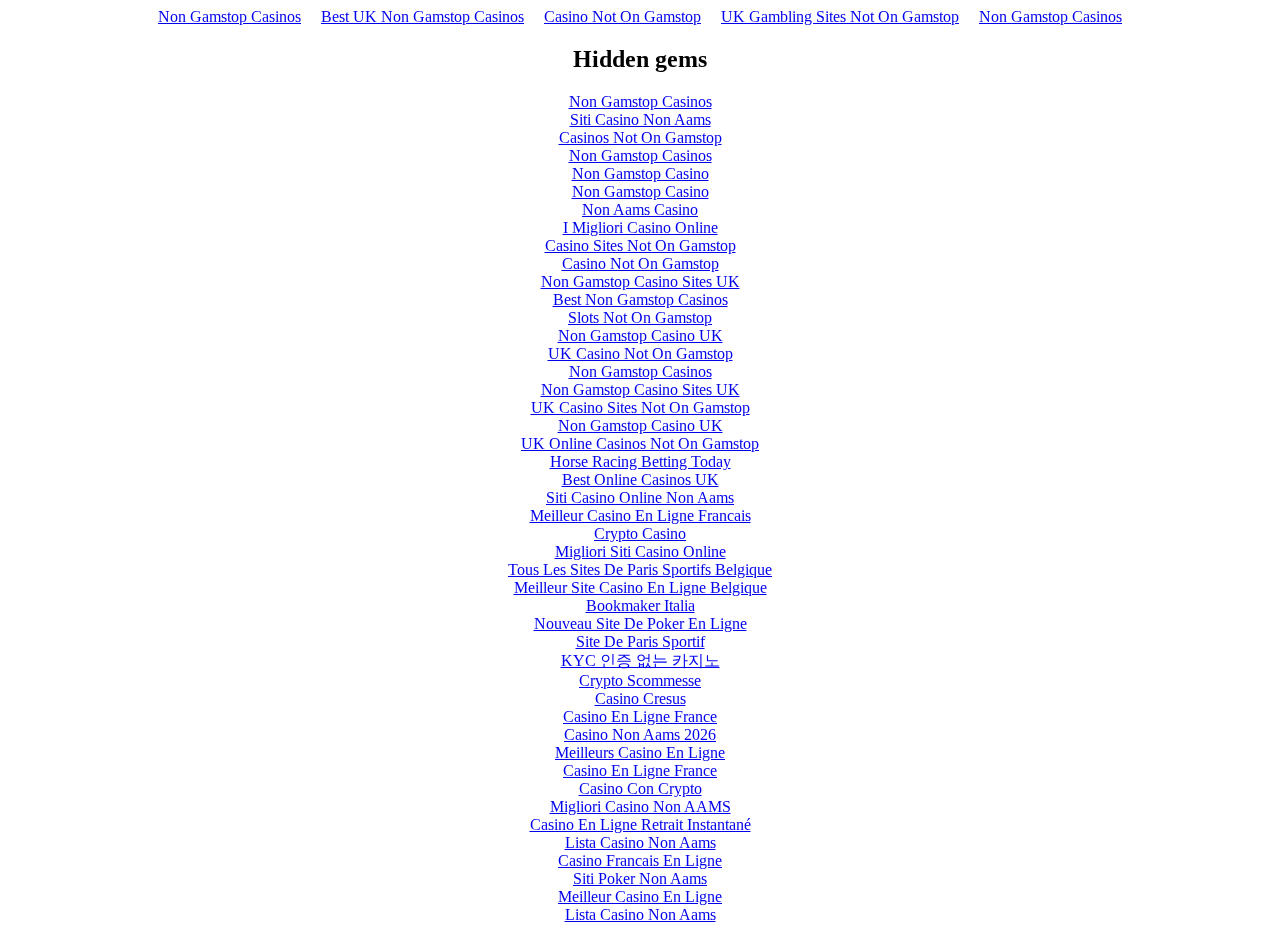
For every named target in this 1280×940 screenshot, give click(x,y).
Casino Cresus (640, 698)
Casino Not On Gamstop (622, 16)
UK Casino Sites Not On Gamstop (640, 407)
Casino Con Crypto (640, 788)
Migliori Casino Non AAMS (640, 806)
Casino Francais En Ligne (640, 860)
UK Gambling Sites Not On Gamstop (840, 16)
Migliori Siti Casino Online (640, 551)
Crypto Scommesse (640, 680)
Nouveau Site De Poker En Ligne (640, 623)
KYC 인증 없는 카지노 (640, 660)
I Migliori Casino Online (640, 227)
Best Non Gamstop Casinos (640, 299)
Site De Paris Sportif (640, 641)
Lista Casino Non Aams (640, 842)
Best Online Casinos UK (640, 479)
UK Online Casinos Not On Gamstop (640, 443)
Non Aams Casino (640, 209)
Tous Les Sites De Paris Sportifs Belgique (640, 569)
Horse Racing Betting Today (640, 461)
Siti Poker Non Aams (640, 878)
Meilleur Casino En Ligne (640, 896)
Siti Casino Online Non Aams (640, 497)
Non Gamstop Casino (640, 173)
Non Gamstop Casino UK (640, 335)
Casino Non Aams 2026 (640, 734)
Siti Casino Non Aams (640, 119)
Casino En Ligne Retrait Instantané (640, 824)
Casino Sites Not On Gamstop (640, 245)
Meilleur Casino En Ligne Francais (640, 515)
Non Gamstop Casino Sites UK (640, 281)
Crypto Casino (640, 533)
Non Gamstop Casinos (229, 16)
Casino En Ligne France (640, 716)
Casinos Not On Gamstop (640, 137)
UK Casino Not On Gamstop (640, 353)
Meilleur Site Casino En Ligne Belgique (640, 587)
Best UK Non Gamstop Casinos (422, 16)
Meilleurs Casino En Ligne (640, 752)
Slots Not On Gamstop (640, 317)
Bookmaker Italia (640, 605)
